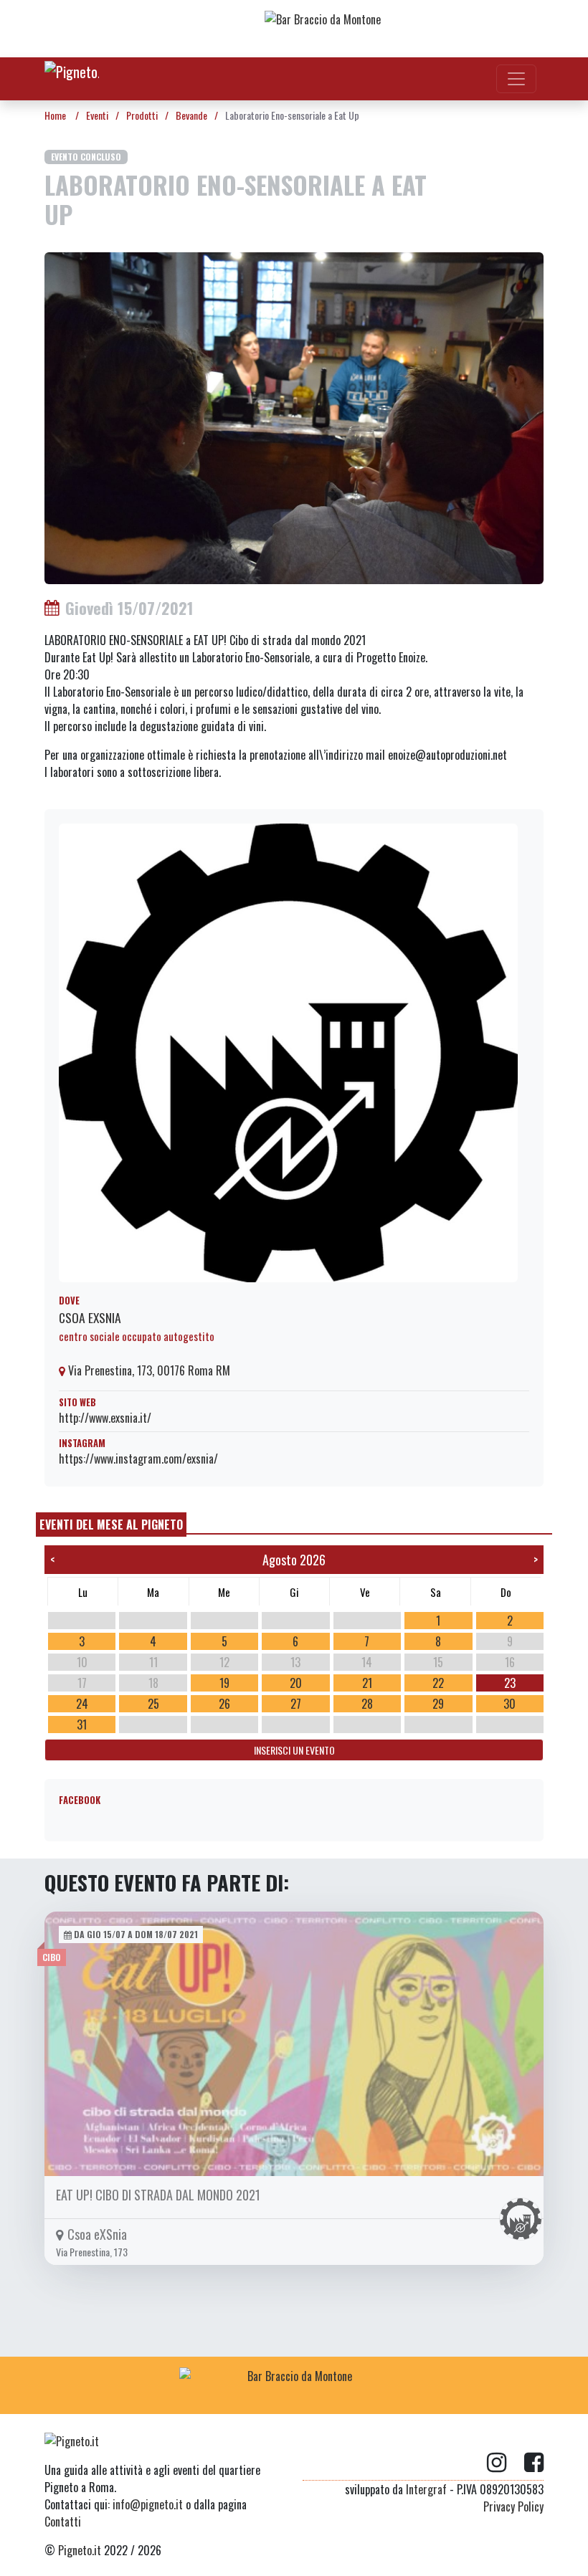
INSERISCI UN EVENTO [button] (294, 1750)
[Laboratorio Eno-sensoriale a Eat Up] (294, 416)
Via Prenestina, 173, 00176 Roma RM (148, 1370)
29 (438, 1704)
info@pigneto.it (148, 2504)
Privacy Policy (513, 2506)
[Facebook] (534, 2463)
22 (438, 1683)
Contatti (63, 2522)
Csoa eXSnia (90, 1317)
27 (296, 1704)
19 (224, 1683)
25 (153, 1704)
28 (367, 1704)
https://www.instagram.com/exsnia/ (138, 1459)
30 (509, 1704)
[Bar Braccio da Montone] (379, 29)
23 (510, 1683)
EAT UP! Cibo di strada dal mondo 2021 (158, 2195)
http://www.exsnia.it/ (105, 1418)
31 (82, 1725)
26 (224, 1704)
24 (82, 1704)
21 (367, 1683)
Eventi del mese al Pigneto (111, 1525)
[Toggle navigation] (516, 79)
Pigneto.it (80, 2550)
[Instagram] (506, 2463)
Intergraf (426, 2489)
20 (296, 1683)
